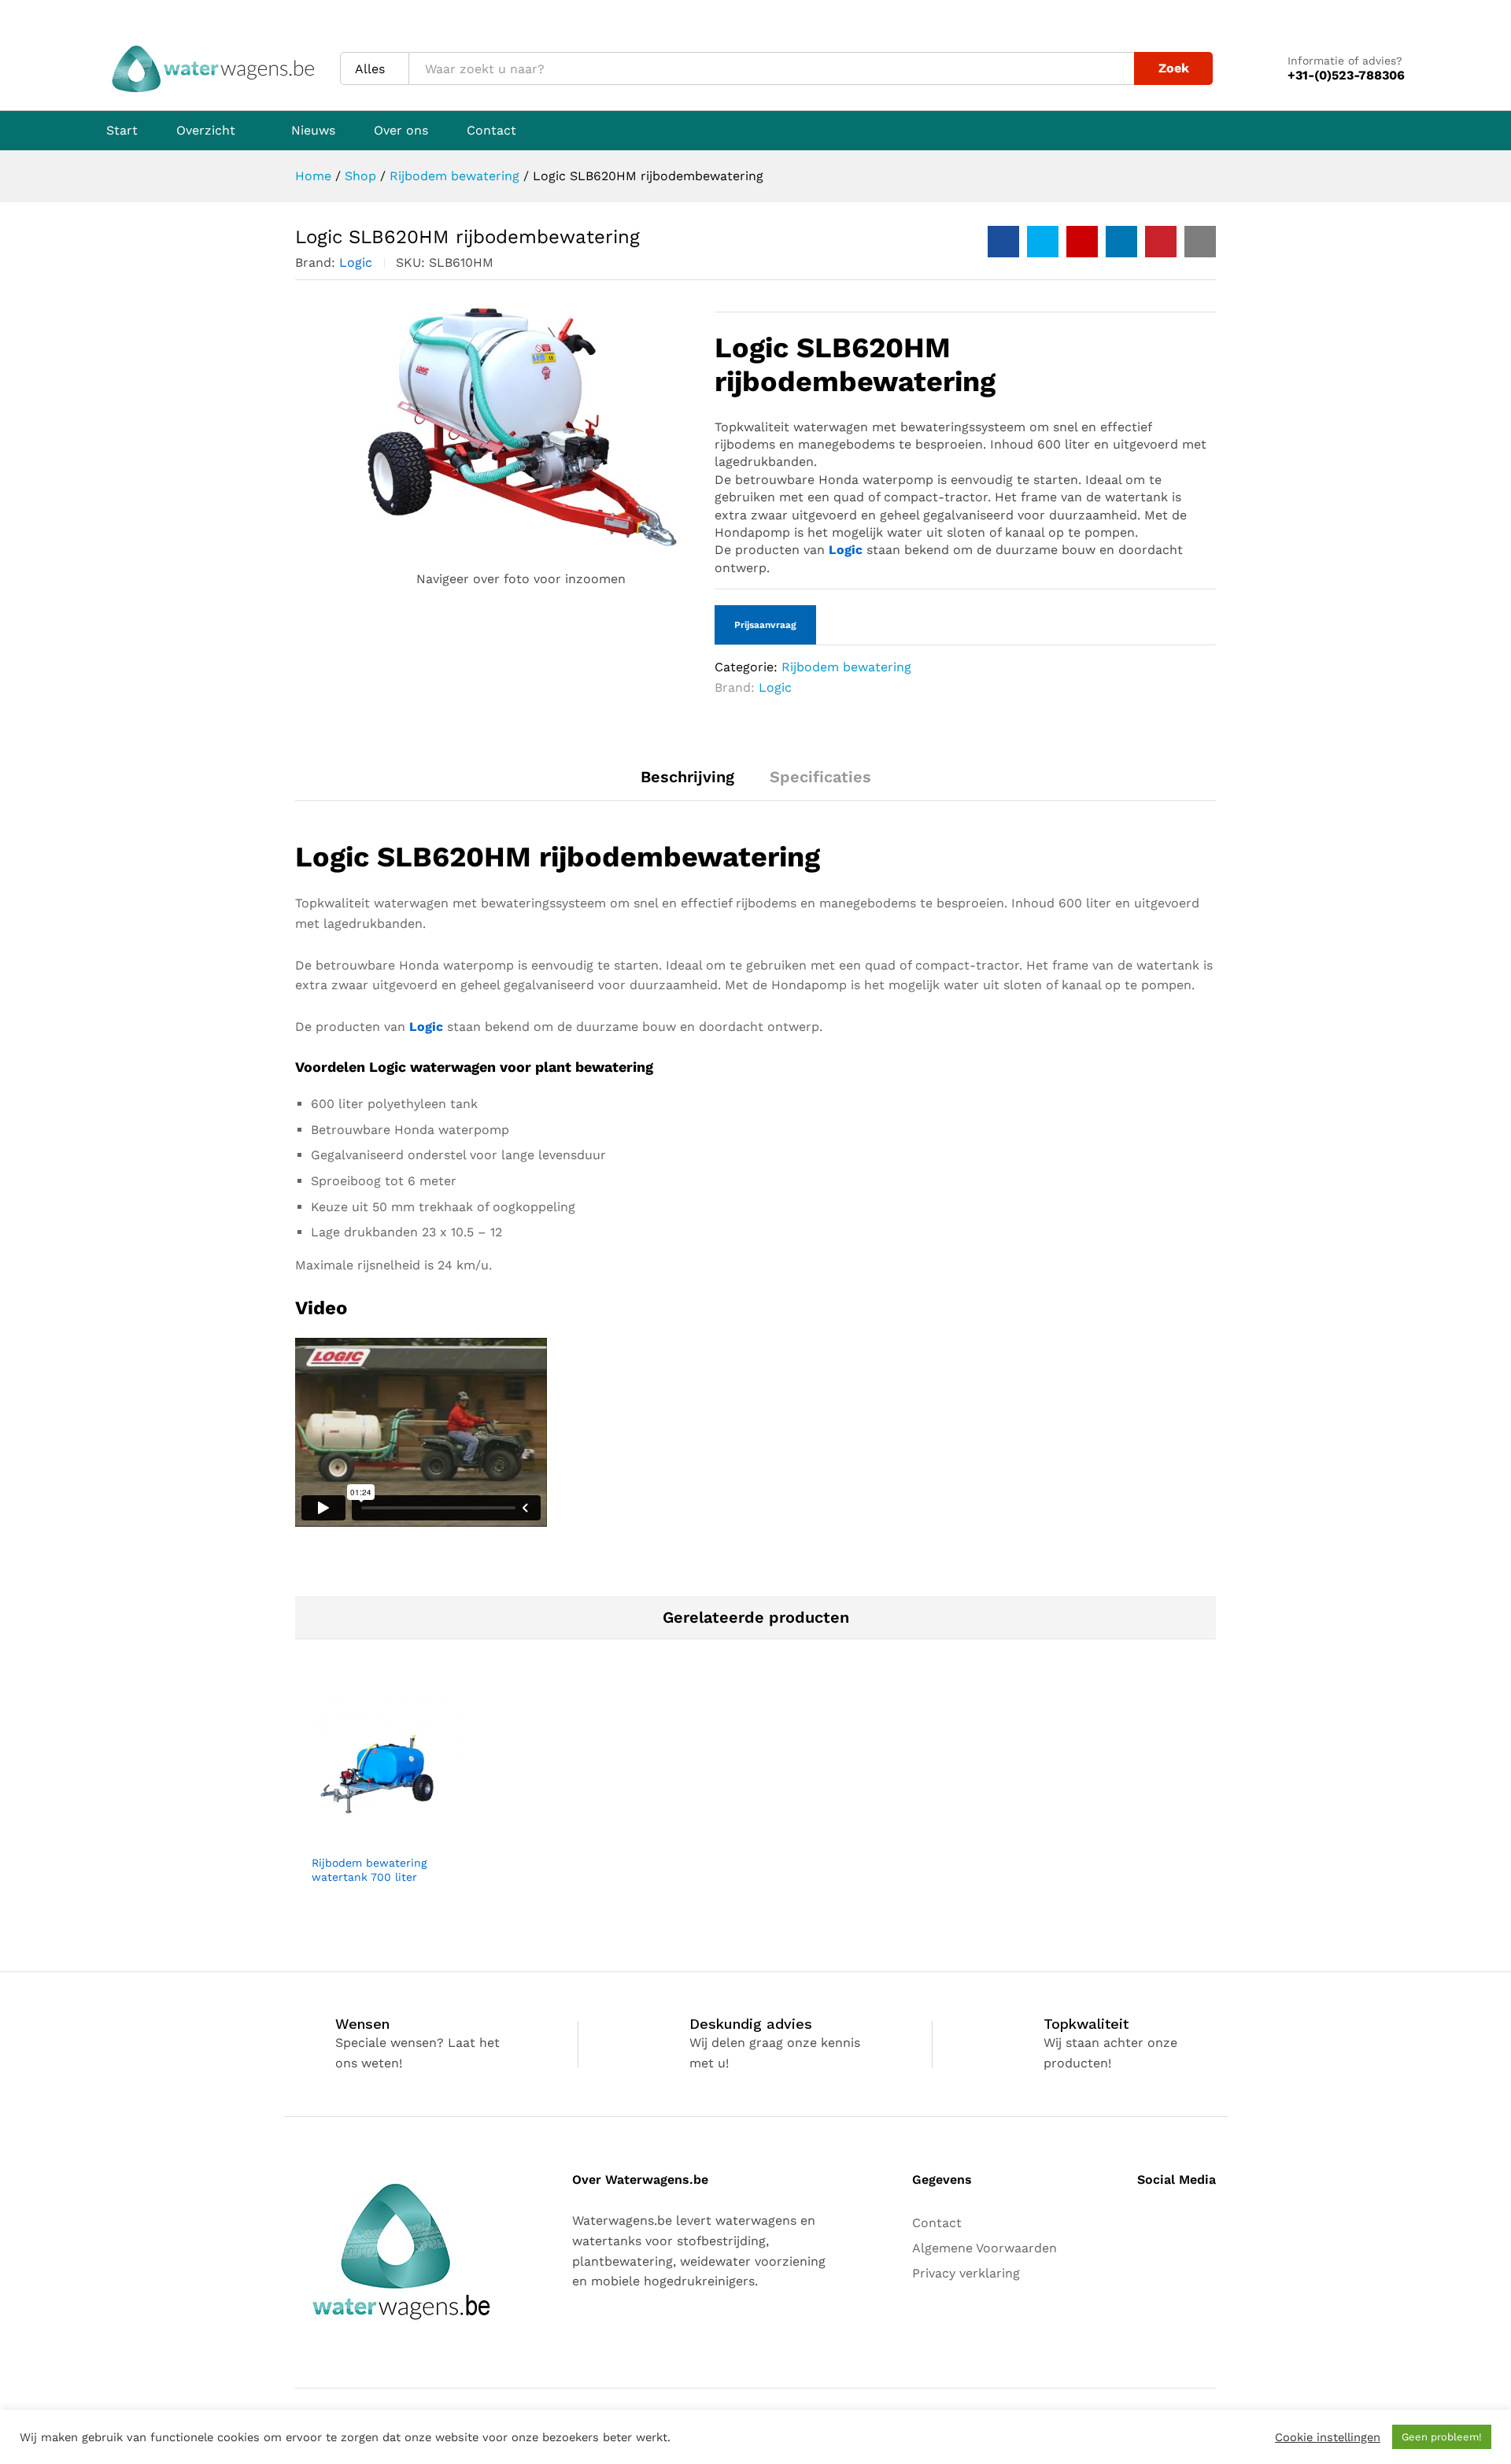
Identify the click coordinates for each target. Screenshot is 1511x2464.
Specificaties (820, 777)
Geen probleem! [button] (1442, 2437)
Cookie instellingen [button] (1328, 2437)
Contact (491, 131)
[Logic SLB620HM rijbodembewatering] (1003, 242)
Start (122, 131)
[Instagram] (1167, 2221)
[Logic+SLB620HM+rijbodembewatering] (1043, 242)
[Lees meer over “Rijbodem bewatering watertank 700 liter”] (369, 1837)
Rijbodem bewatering (846, 667)
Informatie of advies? (1345, 61)
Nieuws (313, 131)
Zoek (1174, 68)
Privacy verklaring (966, 2273)
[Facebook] (1142, 2221)
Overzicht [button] (206, 131)
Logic (356, 262)
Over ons (401, 131)
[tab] (687, 784)
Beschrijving (687, 777)
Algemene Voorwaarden (985, 2248)
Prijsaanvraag (765, 625)
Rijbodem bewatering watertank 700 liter (369, 1870)
